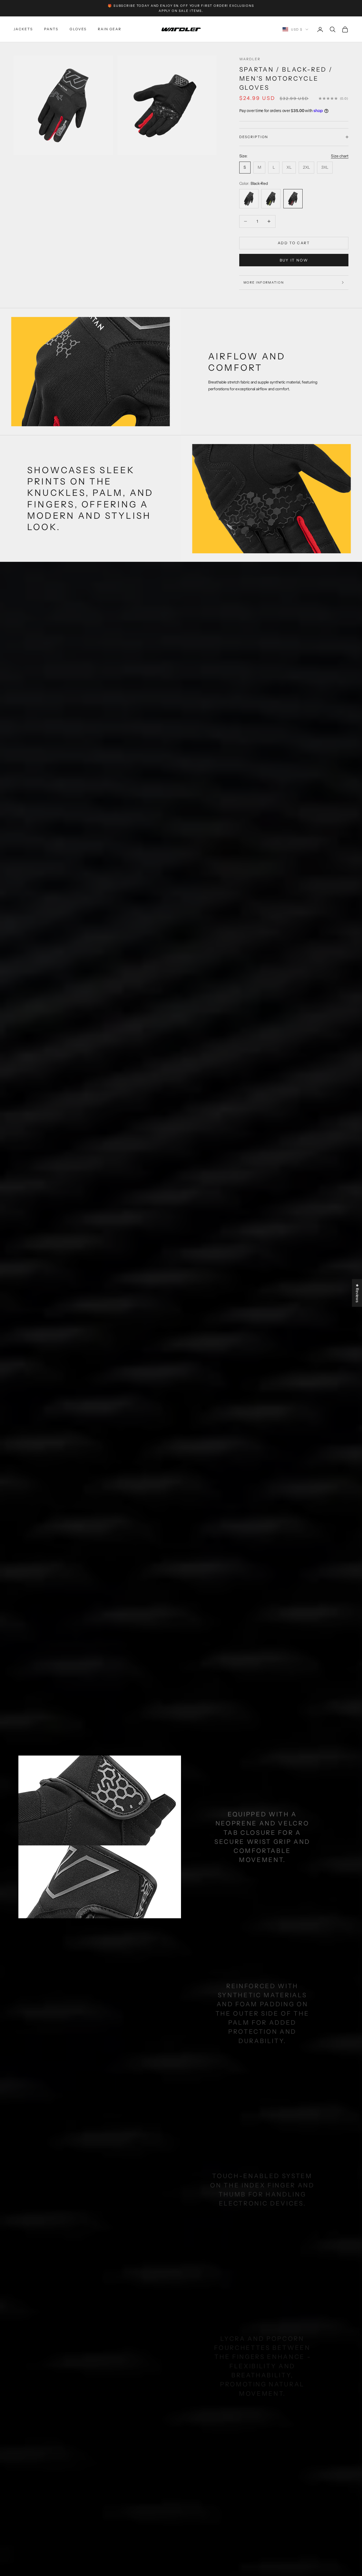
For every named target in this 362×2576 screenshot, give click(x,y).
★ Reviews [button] (357, 1293)
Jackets (23, 29)
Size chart (340, 156)
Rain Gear (110, 29)
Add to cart (294, 243)
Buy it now (294, 260)
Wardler (250, 59)
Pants (51, 29)
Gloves (78, 29)
